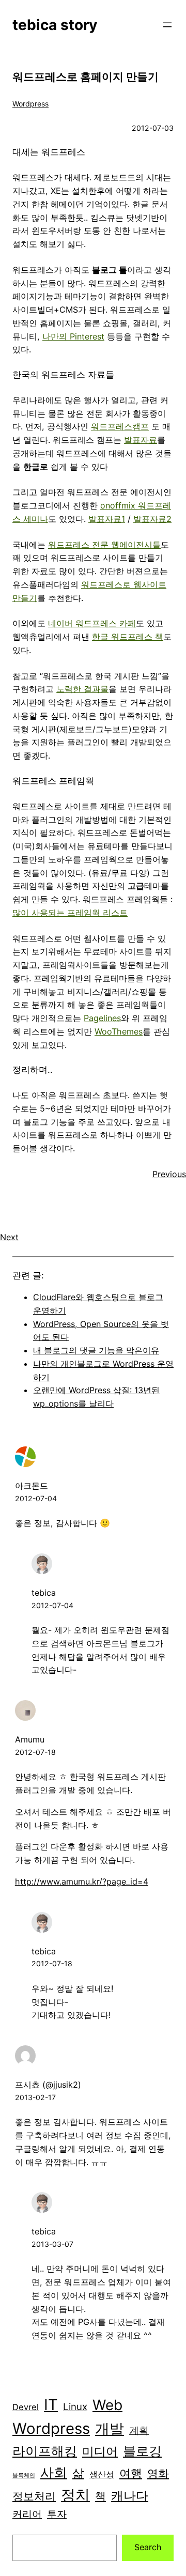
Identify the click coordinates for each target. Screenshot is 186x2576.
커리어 (27, 2514)
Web (107, 2405)
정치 (75, 2495)
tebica (44, 1593)
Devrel (26, 2407)
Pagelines (102, 1018)
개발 (110, 2429)
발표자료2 (152, 519)
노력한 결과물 (82, 689)
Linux (75, 2407)
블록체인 (24, 2475)
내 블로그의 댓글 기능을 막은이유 (96, 1350)
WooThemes (119, 1031)
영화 (158, 2473)
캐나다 (130, 2496)
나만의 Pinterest (73, 336)
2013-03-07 (52, 2244)
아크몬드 (32, 1486)
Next (9, 1237)
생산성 (102, 2474)
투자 (57, 2514)
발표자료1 (107, 519)
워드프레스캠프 (120, 426)
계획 (139, 2431)
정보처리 (34, 2496)
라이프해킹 (45, 2451)
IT (51, 2405)
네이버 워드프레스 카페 (92, 623)
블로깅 (142, 2451)
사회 (54, 2472)
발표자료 (141, 440)
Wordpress (30, 104)
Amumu (30, 1739)
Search (148, 2547)
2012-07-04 (36, 1498)
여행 (131, 2473)
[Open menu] (167, 25)
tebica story (55, 25)
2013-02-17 (35, 2097)
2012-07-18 (35, 1752)
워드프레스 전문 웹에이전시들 (104, 545)
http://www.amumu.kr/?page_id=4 (82, 1881)
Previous (169, 1174)
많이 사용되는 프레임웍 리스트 (70, 913)
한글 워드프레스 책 (128, 637)
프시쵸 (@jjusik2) (48, 2085)
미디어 (100, 2451)
